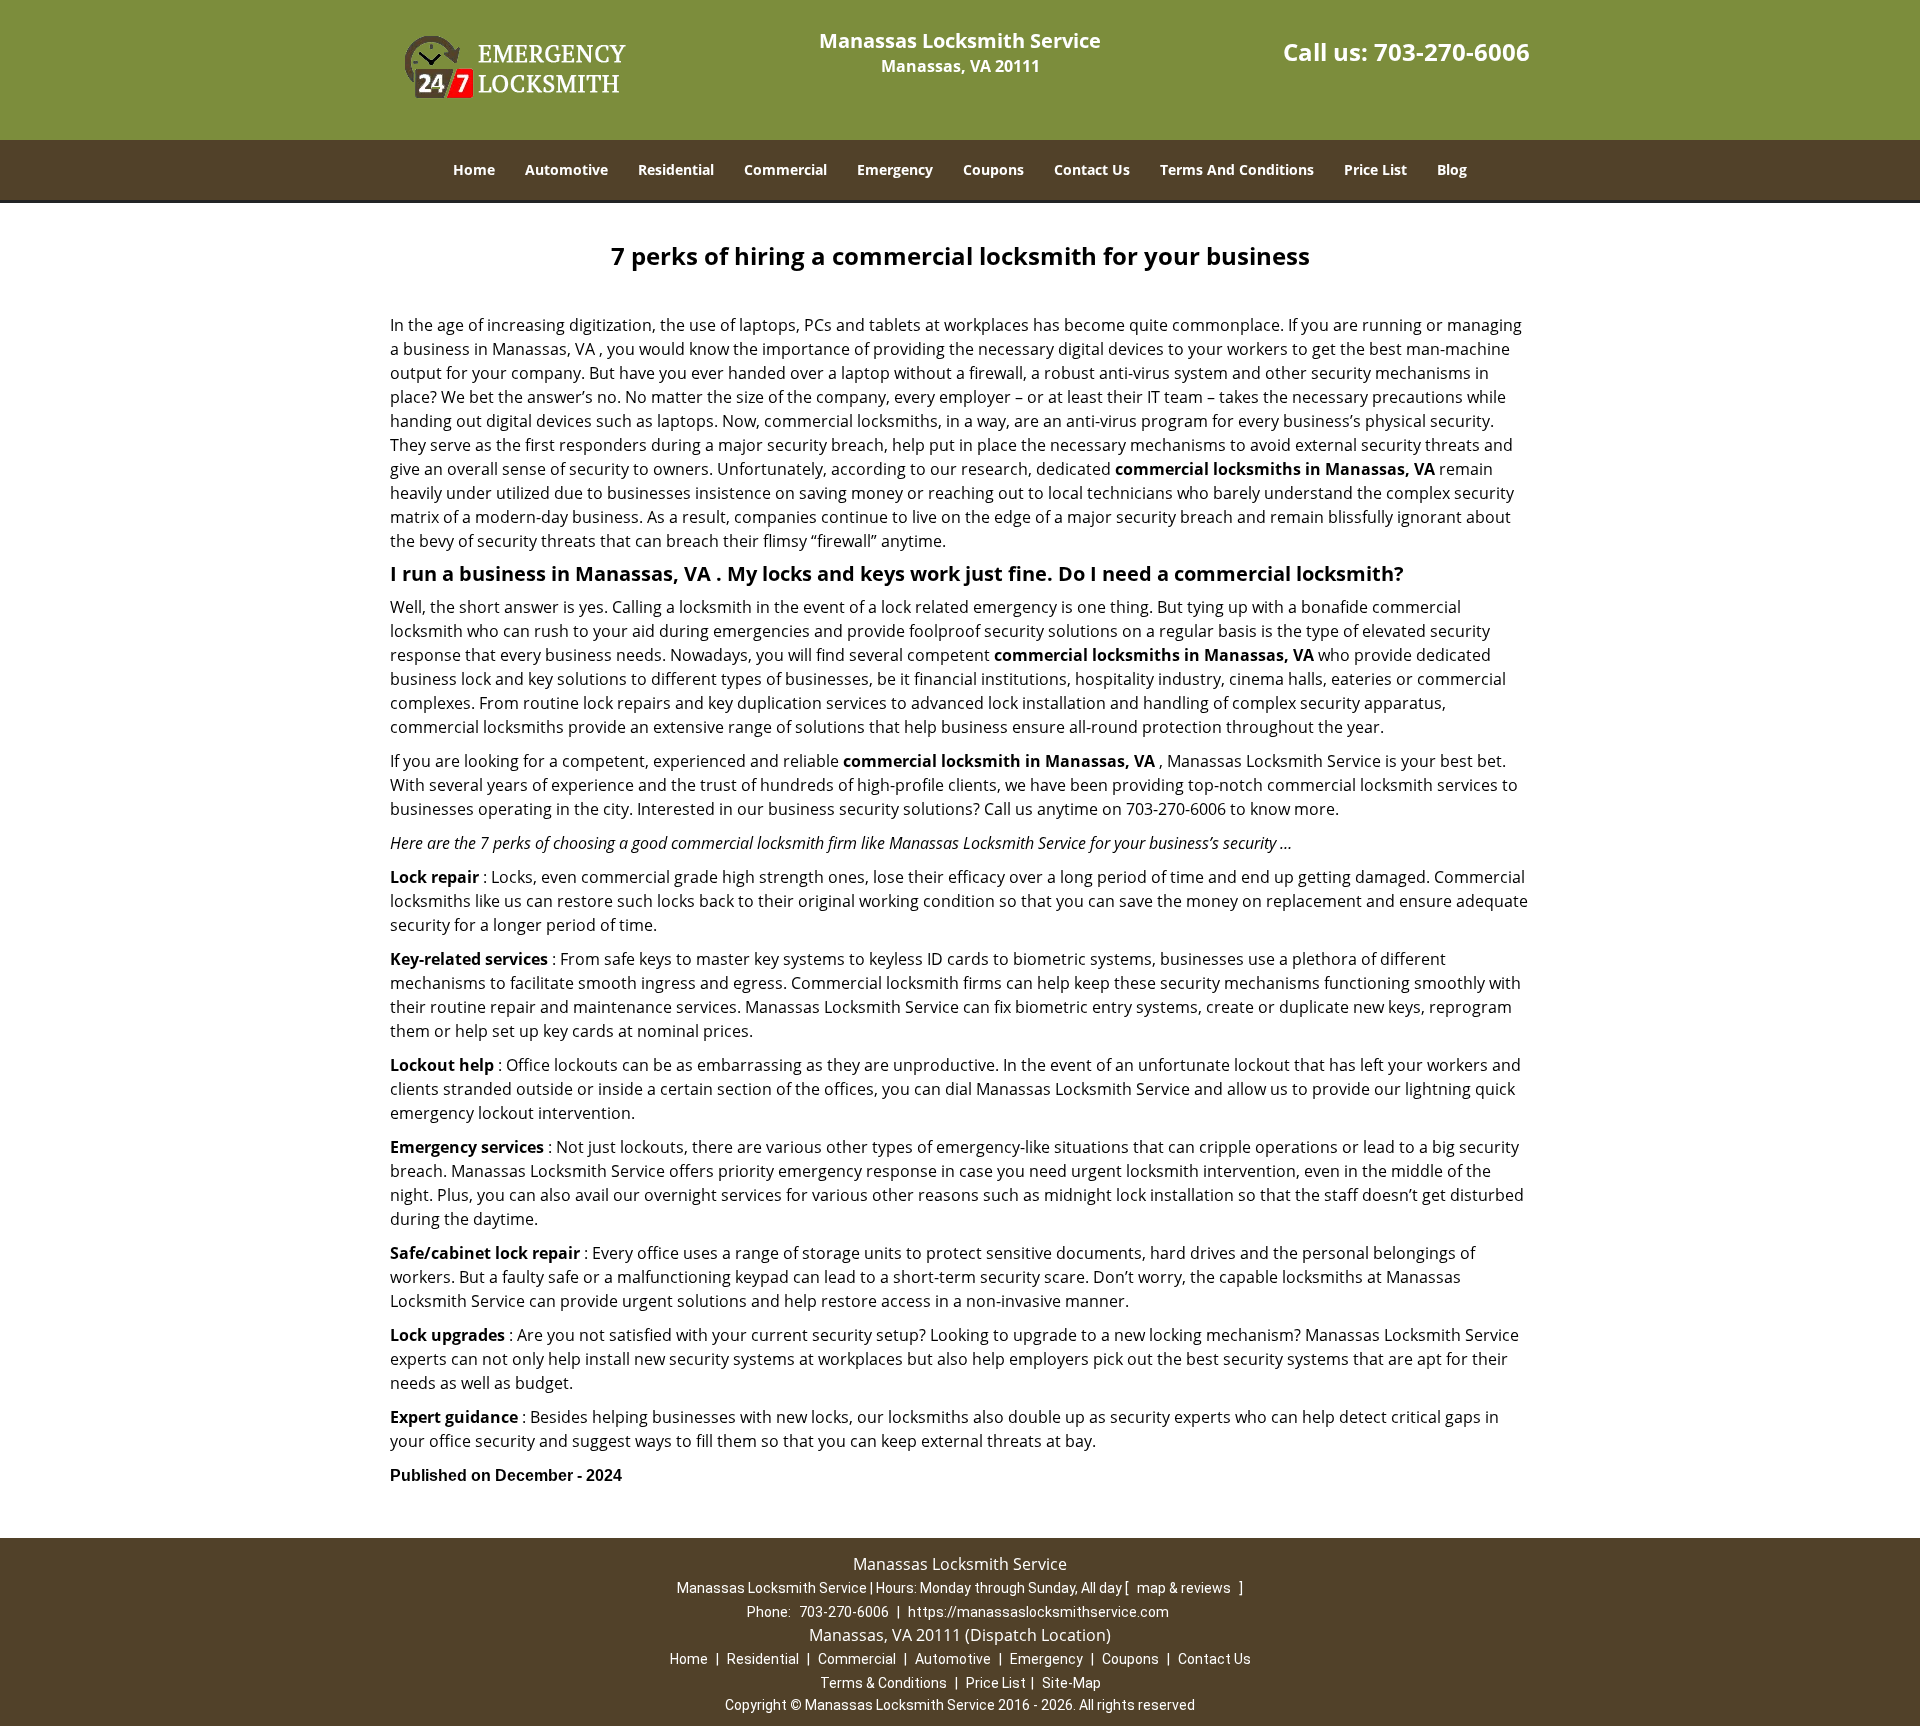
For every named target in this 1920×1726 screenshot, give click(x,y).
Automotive (566, 169)
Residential (676, 169)
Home (474, 169)
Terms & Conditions (883, 1683)
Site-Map (1071, 1683)
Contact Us (1092, 169)
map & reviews (1185, 1588)
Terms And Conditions (1237, 169)
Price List (1375, 169)
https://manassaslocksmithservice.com (1038, 1612)
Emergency (895, 169)
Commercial (785, 169)
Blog (1452, 169)
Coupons (993, 169)
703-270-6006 (1452, 51)
